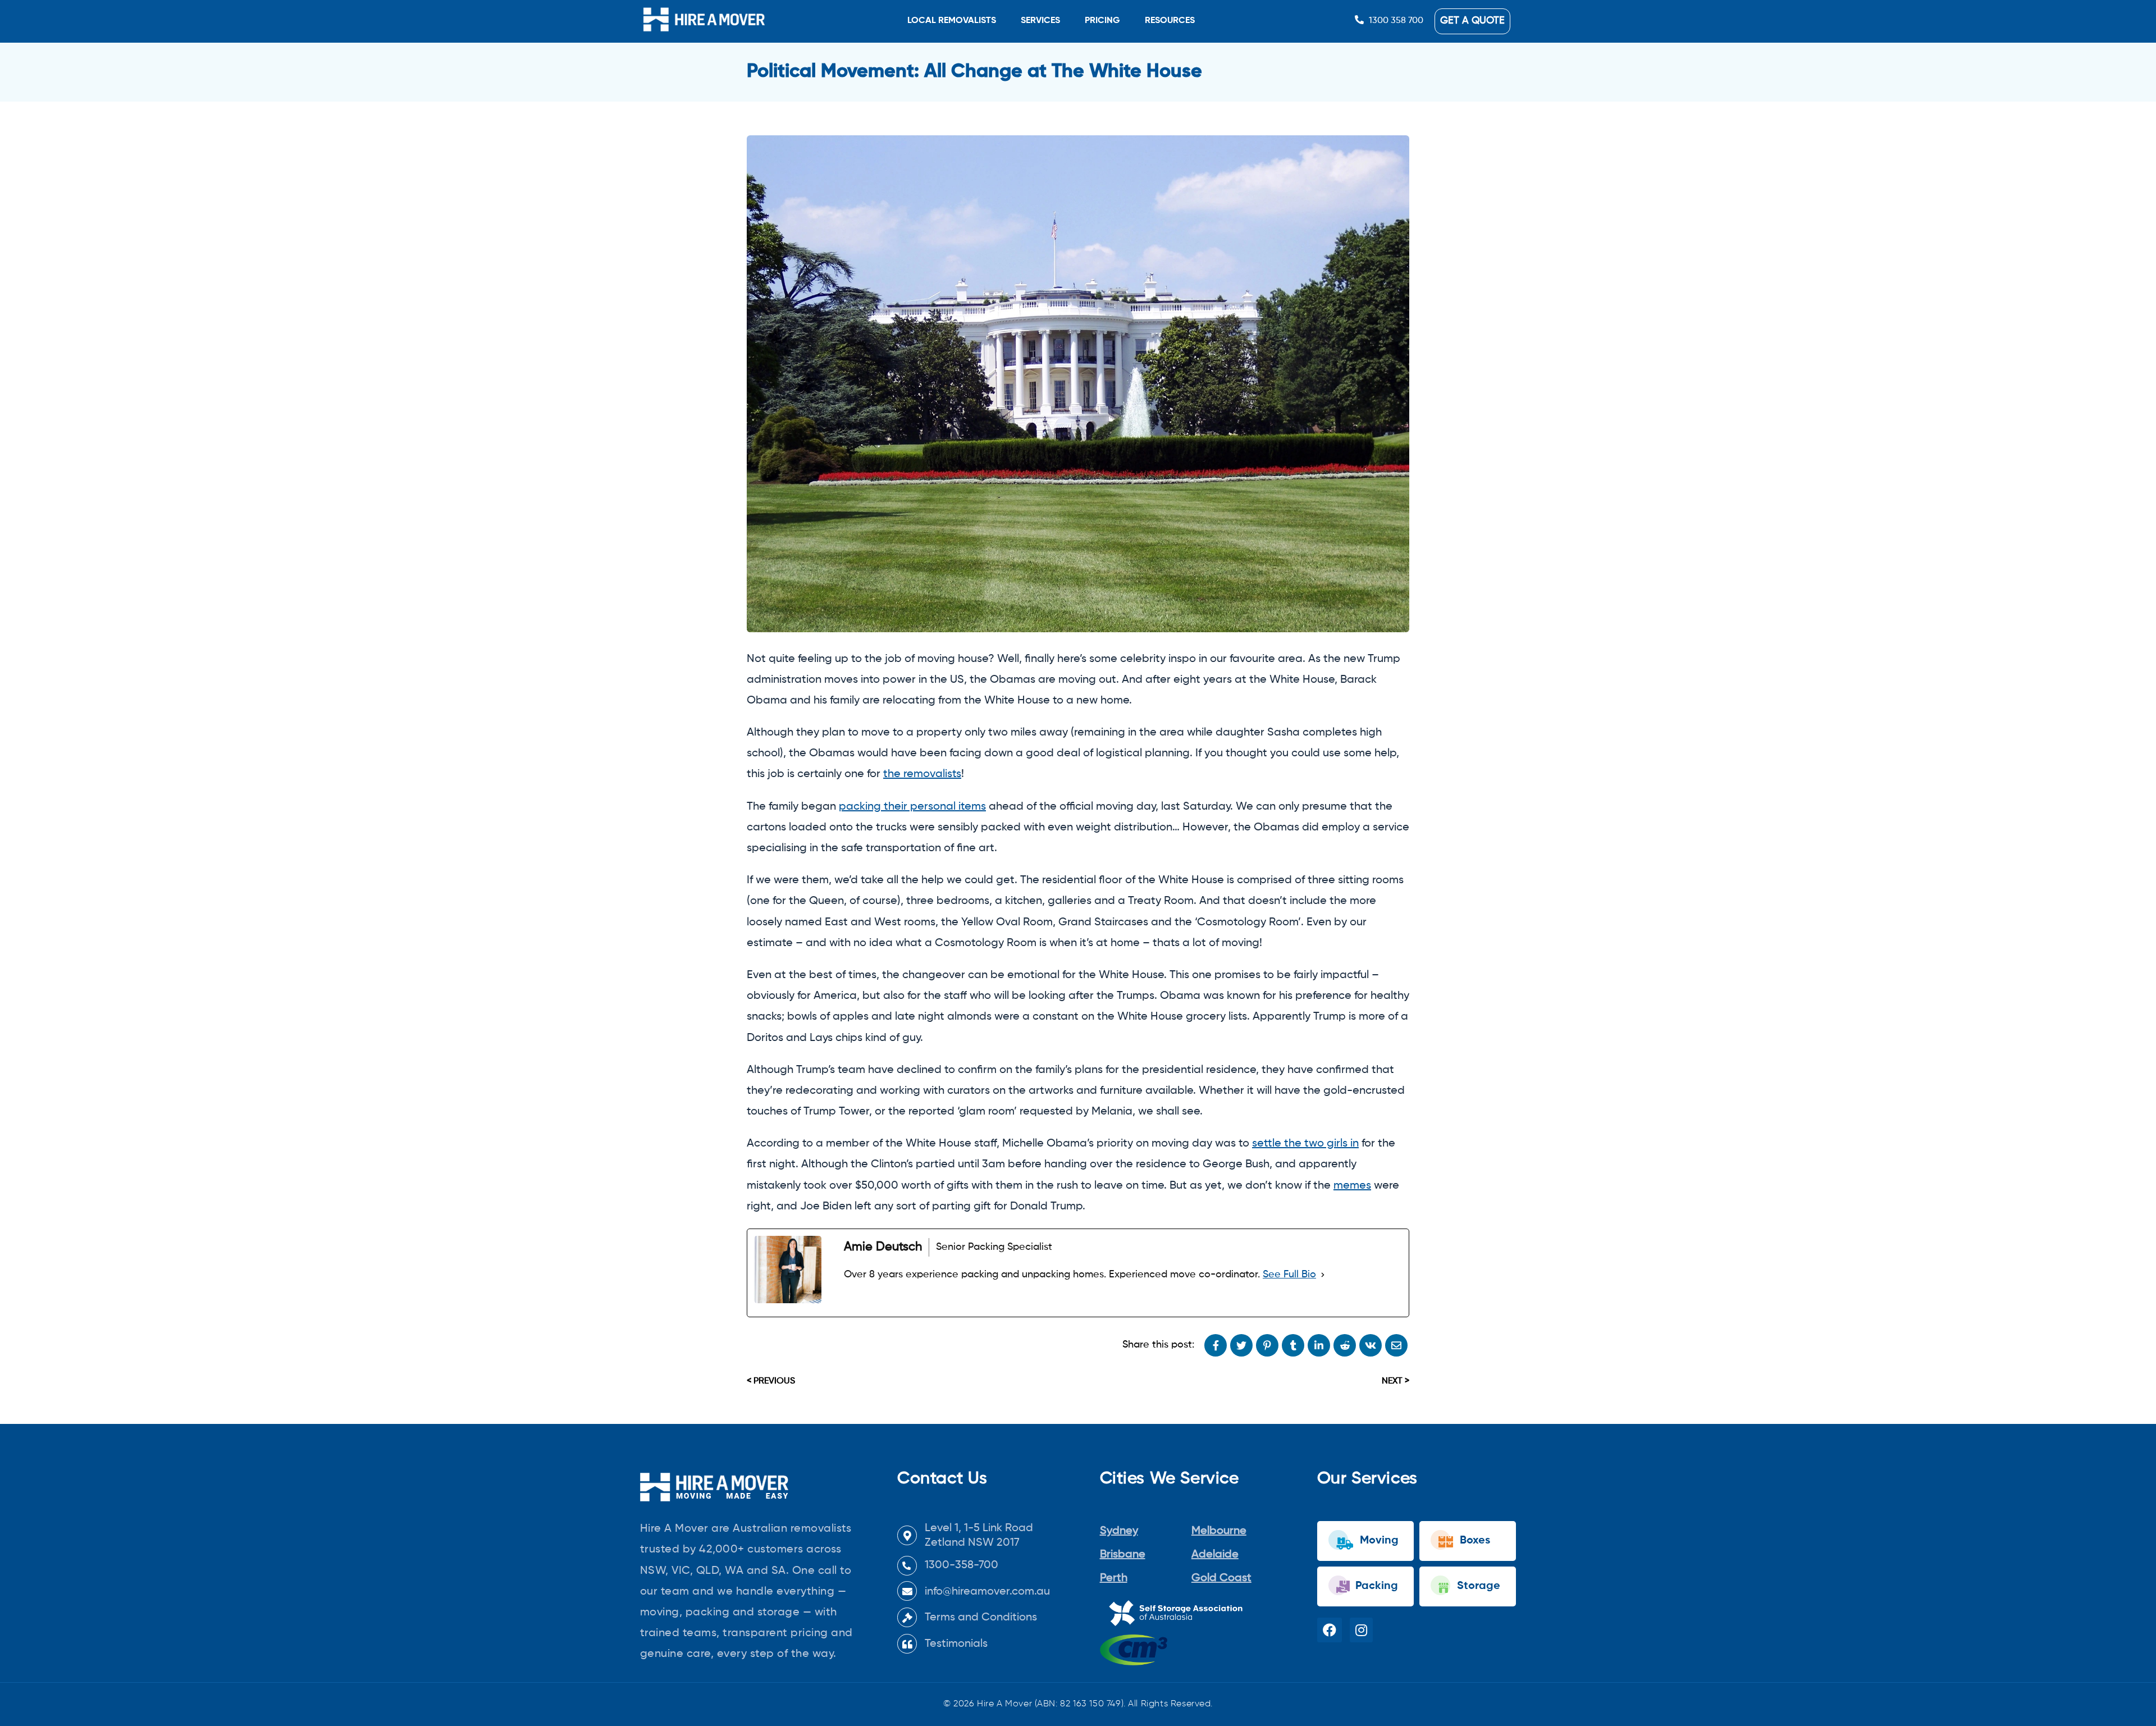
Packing (1375, 1586)
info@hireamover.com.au (987, 1592)
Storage (1477, 1586)
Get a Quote (1472, 21)
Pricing (1102, 21)
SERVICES (1040, 21)
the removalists (922, 774)
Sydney (1119, 1531)
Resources (1170, 21)
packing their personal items (912, 807)
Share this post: (1158, 1345)
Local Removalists (952, 21)
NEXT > (1396, 1381)
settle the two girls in (1305, 1144)
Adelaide (1215, 1555)
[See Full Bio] (1323, 1275)
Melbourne (1219, 1531)
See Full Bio (1289, 1275)
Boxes (1474, 1541)
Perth (1114, 1578)
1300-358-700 (961, 1565)
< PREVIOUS (771, 1381)
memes (1352, 1186)
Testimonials (956, 1644)
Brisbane (1123, 1555)
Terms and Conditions (981, 1618)
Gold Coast (1221, 1578)
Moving (1378, 1541)
